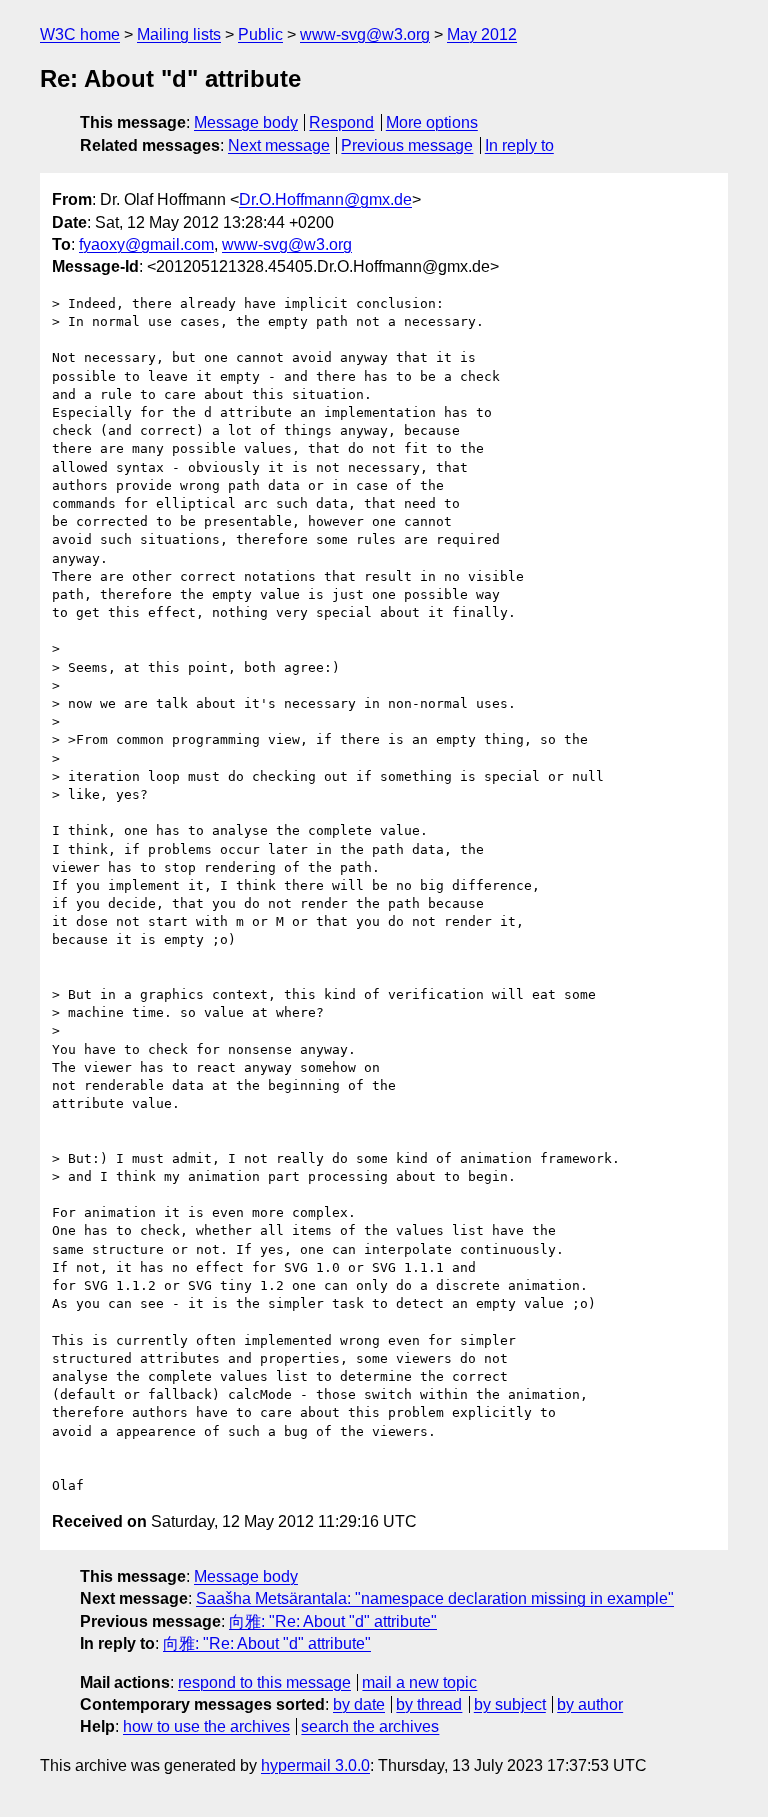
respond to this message (264, 1682)
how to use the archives (206, 1726)
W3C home (80, 34)
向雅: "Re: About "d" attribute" (333, 1621)
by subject (510, 1704)
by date (359, 1704)
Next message (279, 145)
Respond (341, 122)
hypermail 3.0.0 (315, 1765)
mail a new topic (419, 1682)
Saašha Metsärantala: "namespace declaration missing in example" (435, 1598)
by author (590, 1704)
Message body (246, 122)
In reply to (519, 145)
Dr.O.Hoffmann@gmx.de (325, 199)
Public (260, 34)
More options (432, 122)
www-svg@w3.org (365, 34)
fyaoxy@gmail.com (146, 244)
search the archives (370, 1726)
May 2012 (482, 34)
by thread (429, 1704)
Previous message (407, 145)
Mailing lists (179, 34)
